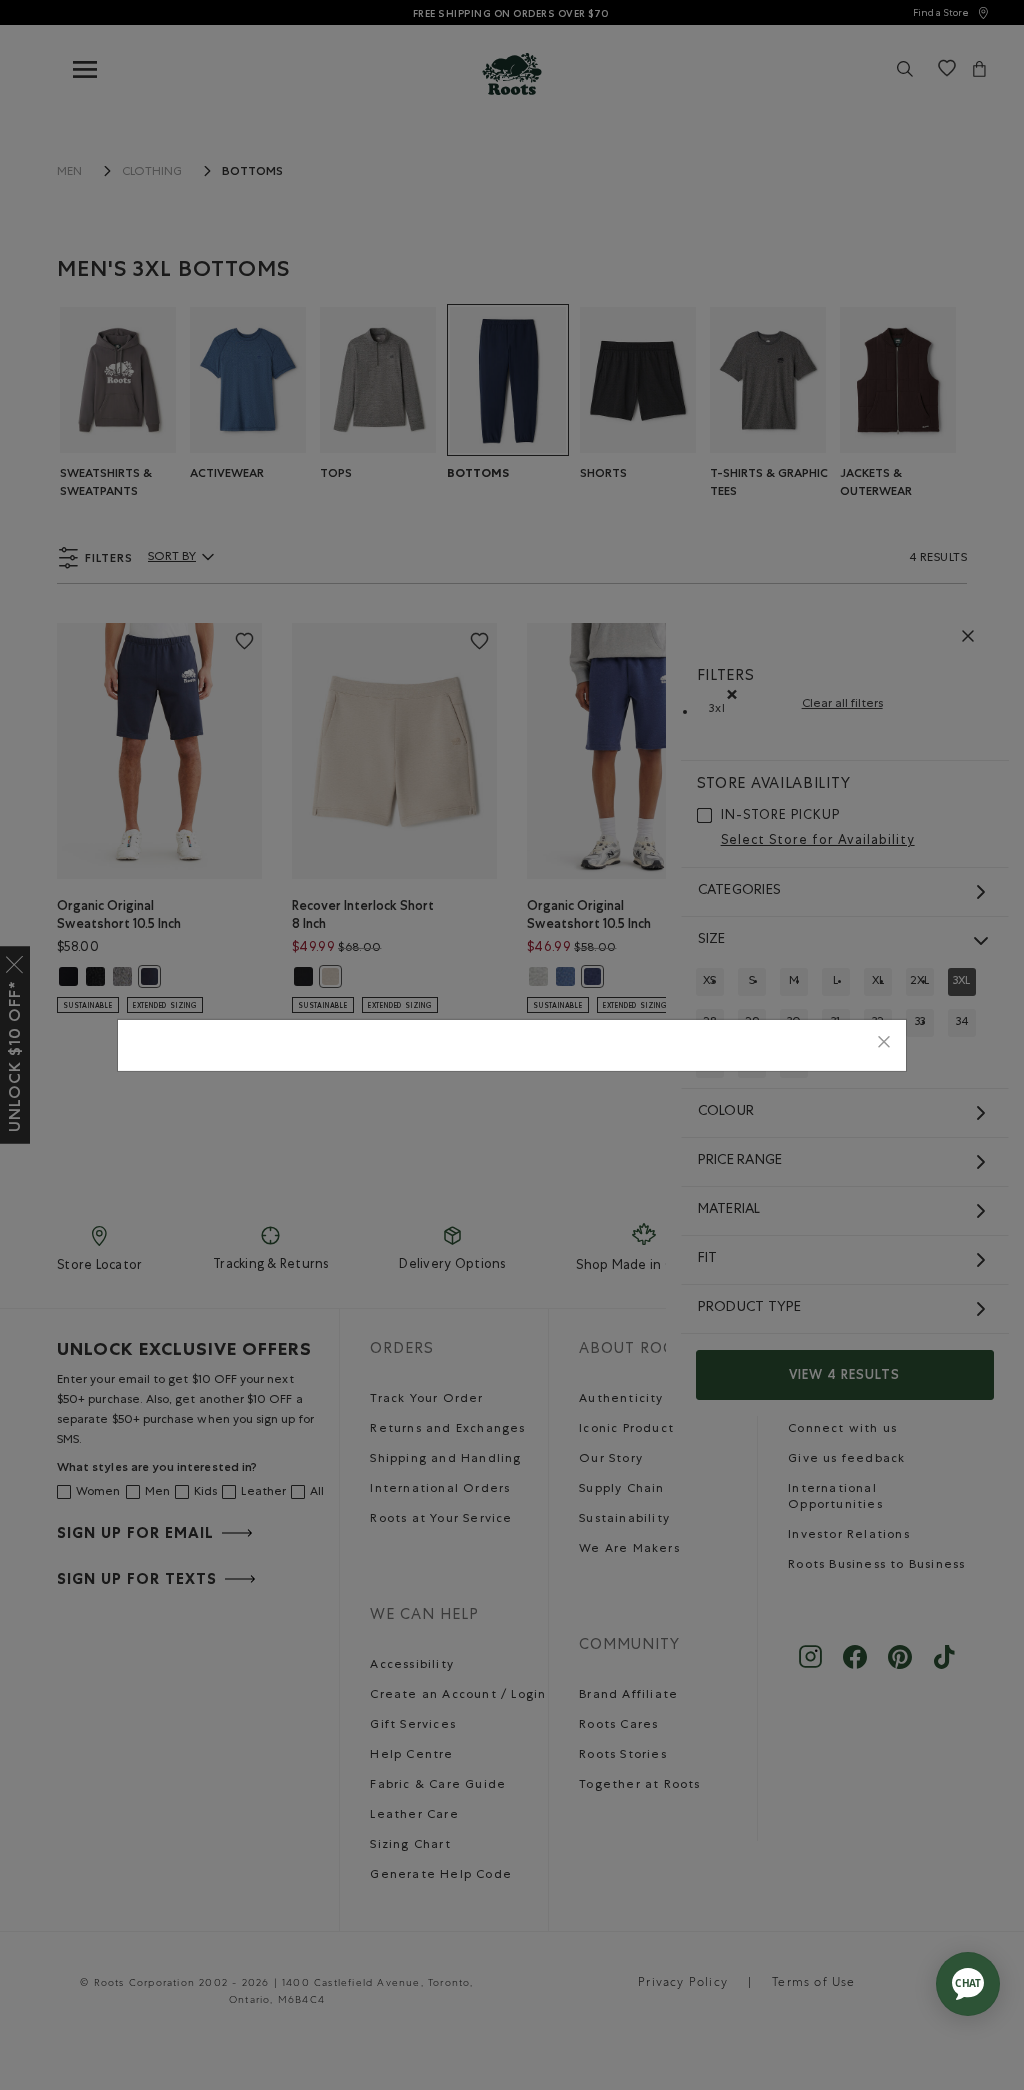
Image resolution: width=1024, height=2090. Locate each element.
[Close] (884, 1045)
